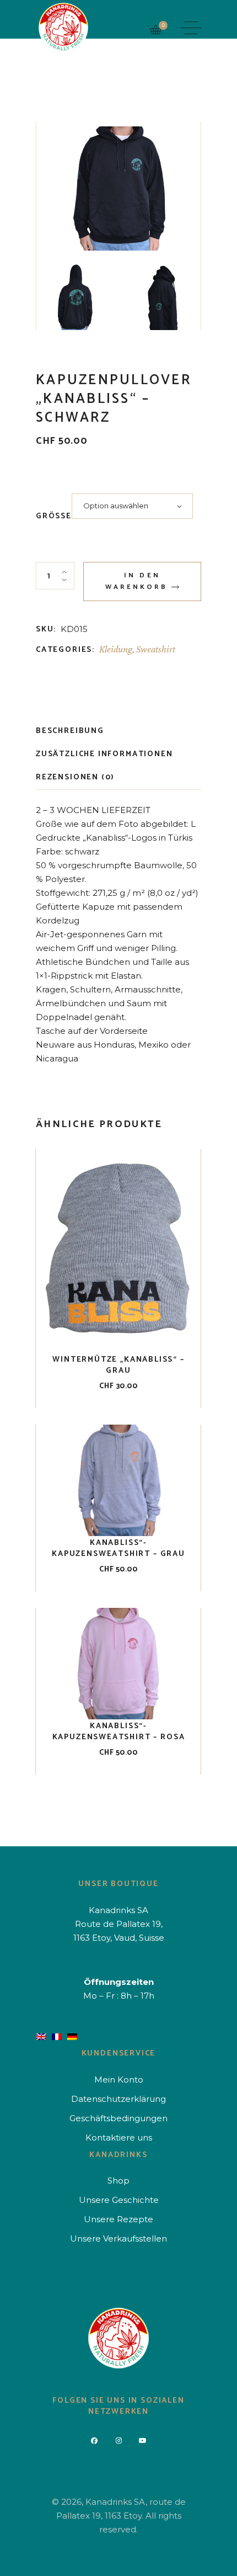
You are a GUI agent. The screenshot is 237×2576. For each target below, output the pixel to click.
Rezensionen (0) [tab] (75, 777)
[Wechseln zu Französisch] (57, 2036)
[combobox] (132, 506)
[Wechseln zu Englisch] (41, 2036)
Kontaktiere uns (119, 2137)
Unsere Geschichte (119, 2200)
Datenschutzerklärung (118, 2099)
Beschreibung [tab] (70, 731)
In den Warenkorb (136, 581)
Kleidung (116, 649)
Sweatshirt (156, 649)
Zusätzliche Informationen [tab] (104, 754)
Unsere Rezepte (118, 2219)
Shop (118, 2181)
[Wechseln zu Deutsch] (72, 2036)
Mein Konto (119, 2080)
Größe (54, 517)
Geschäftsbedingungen (118, 2118)
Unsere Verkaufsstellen (118, 2238)
